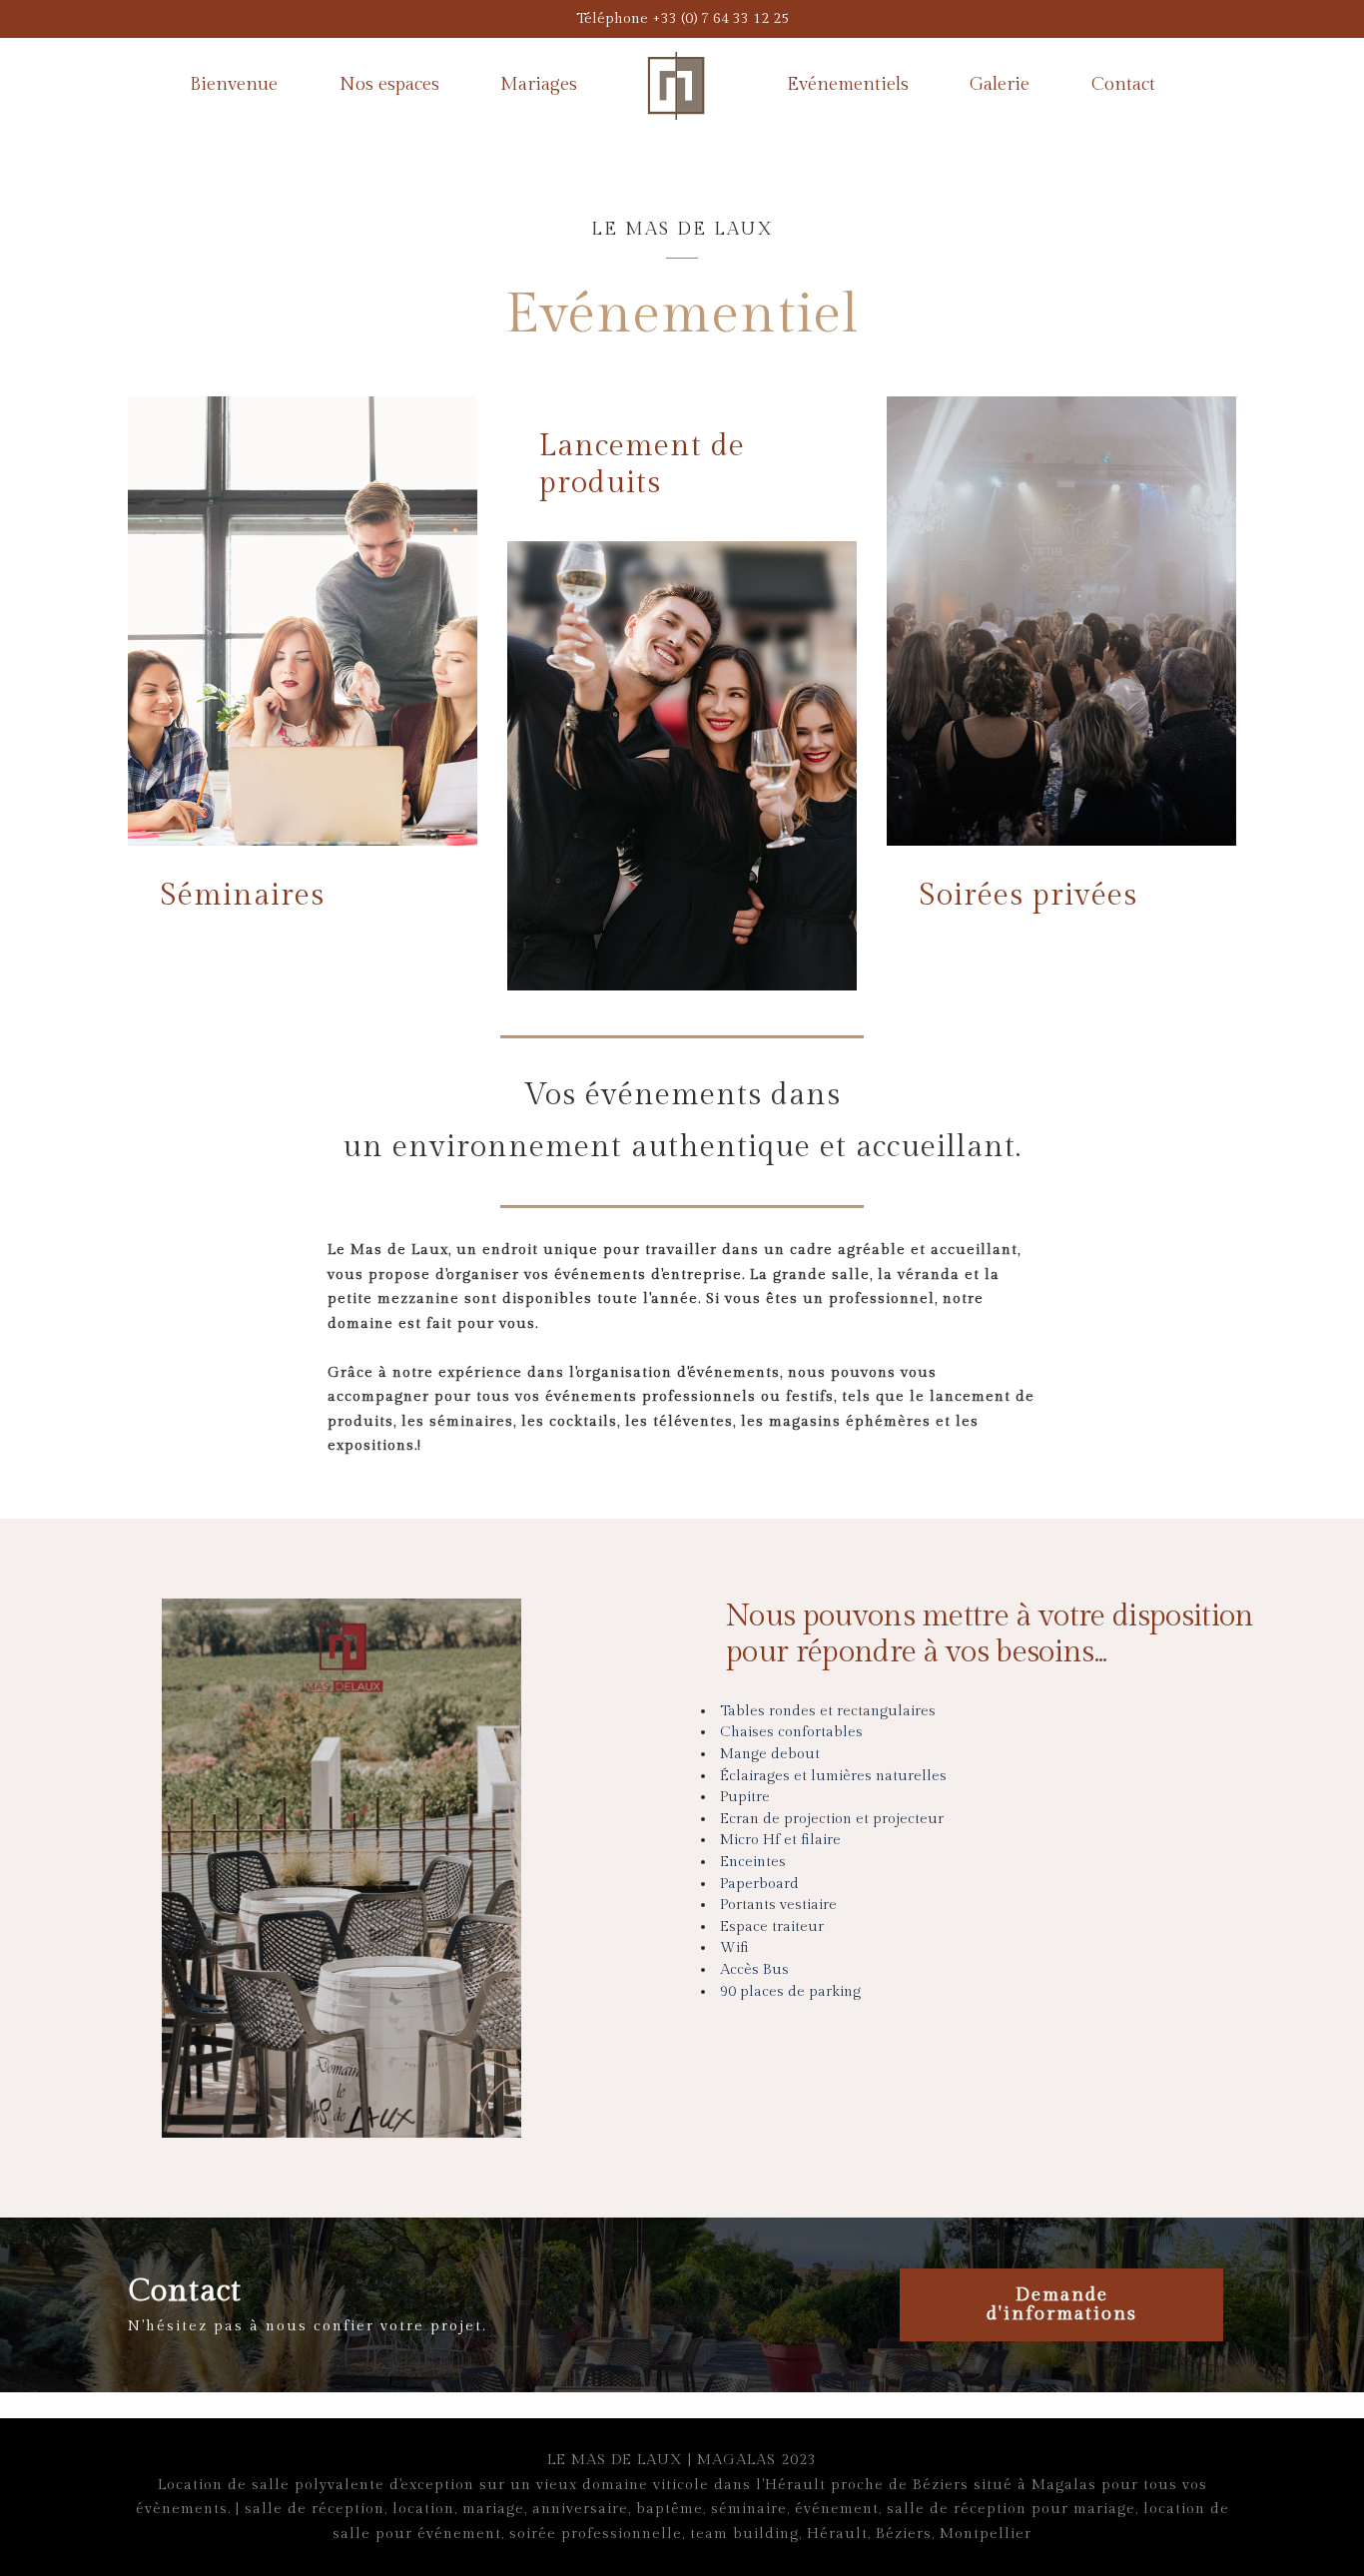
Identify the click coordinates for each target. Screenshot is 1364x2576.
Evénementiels (848, 84)
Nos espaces (389, 84)
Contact (1123, 84)
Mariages (539, 84)
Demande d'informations (1062, 2304)
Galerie (1000, 84)
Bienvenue (234, 84)
